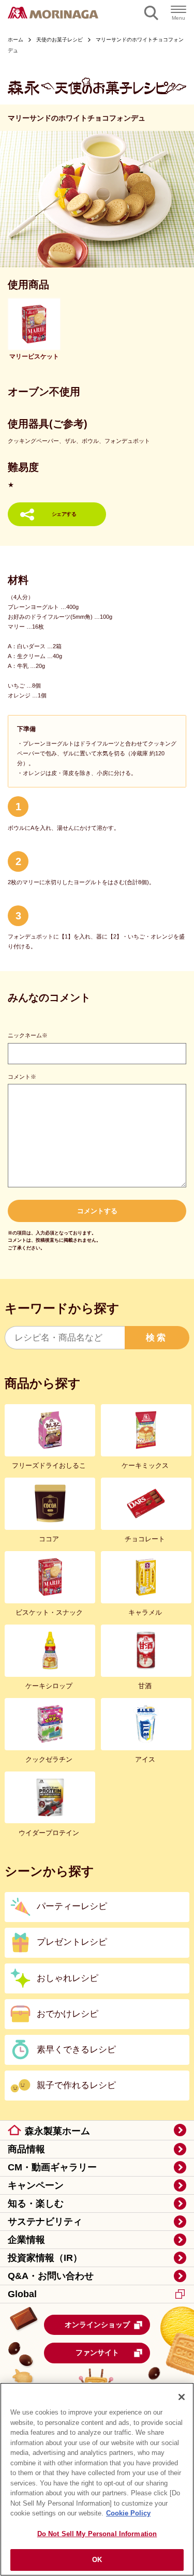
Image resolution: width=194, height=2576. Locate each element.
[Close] (182, 2397)
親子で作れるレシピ (76, 2085)
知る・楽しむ (36, 2203)
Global (22, 2294)
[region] (97, 2479)
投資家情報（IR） (45, 2258)
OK (97, 2560)
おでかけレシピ (68, 2014)
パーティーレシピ (72, 1906)
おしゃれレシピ (68, 1978)
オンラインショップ (97, 2325)
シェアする (64, 514)
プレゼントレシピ (72, 1942)
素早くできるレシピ (76, 2050)
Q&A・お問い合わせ (51, 2276)
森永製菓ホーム (57, 2131)
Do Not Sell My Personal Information (97, 2534)
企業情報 (26, 2240)
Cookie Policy (128, 2513)
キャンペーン (36, 2185)
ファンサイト (97, 2352)
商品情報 (26, 2149)
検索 (157, 1338)
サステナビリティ (45, 2222)
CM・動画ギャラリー (52, 2167)
